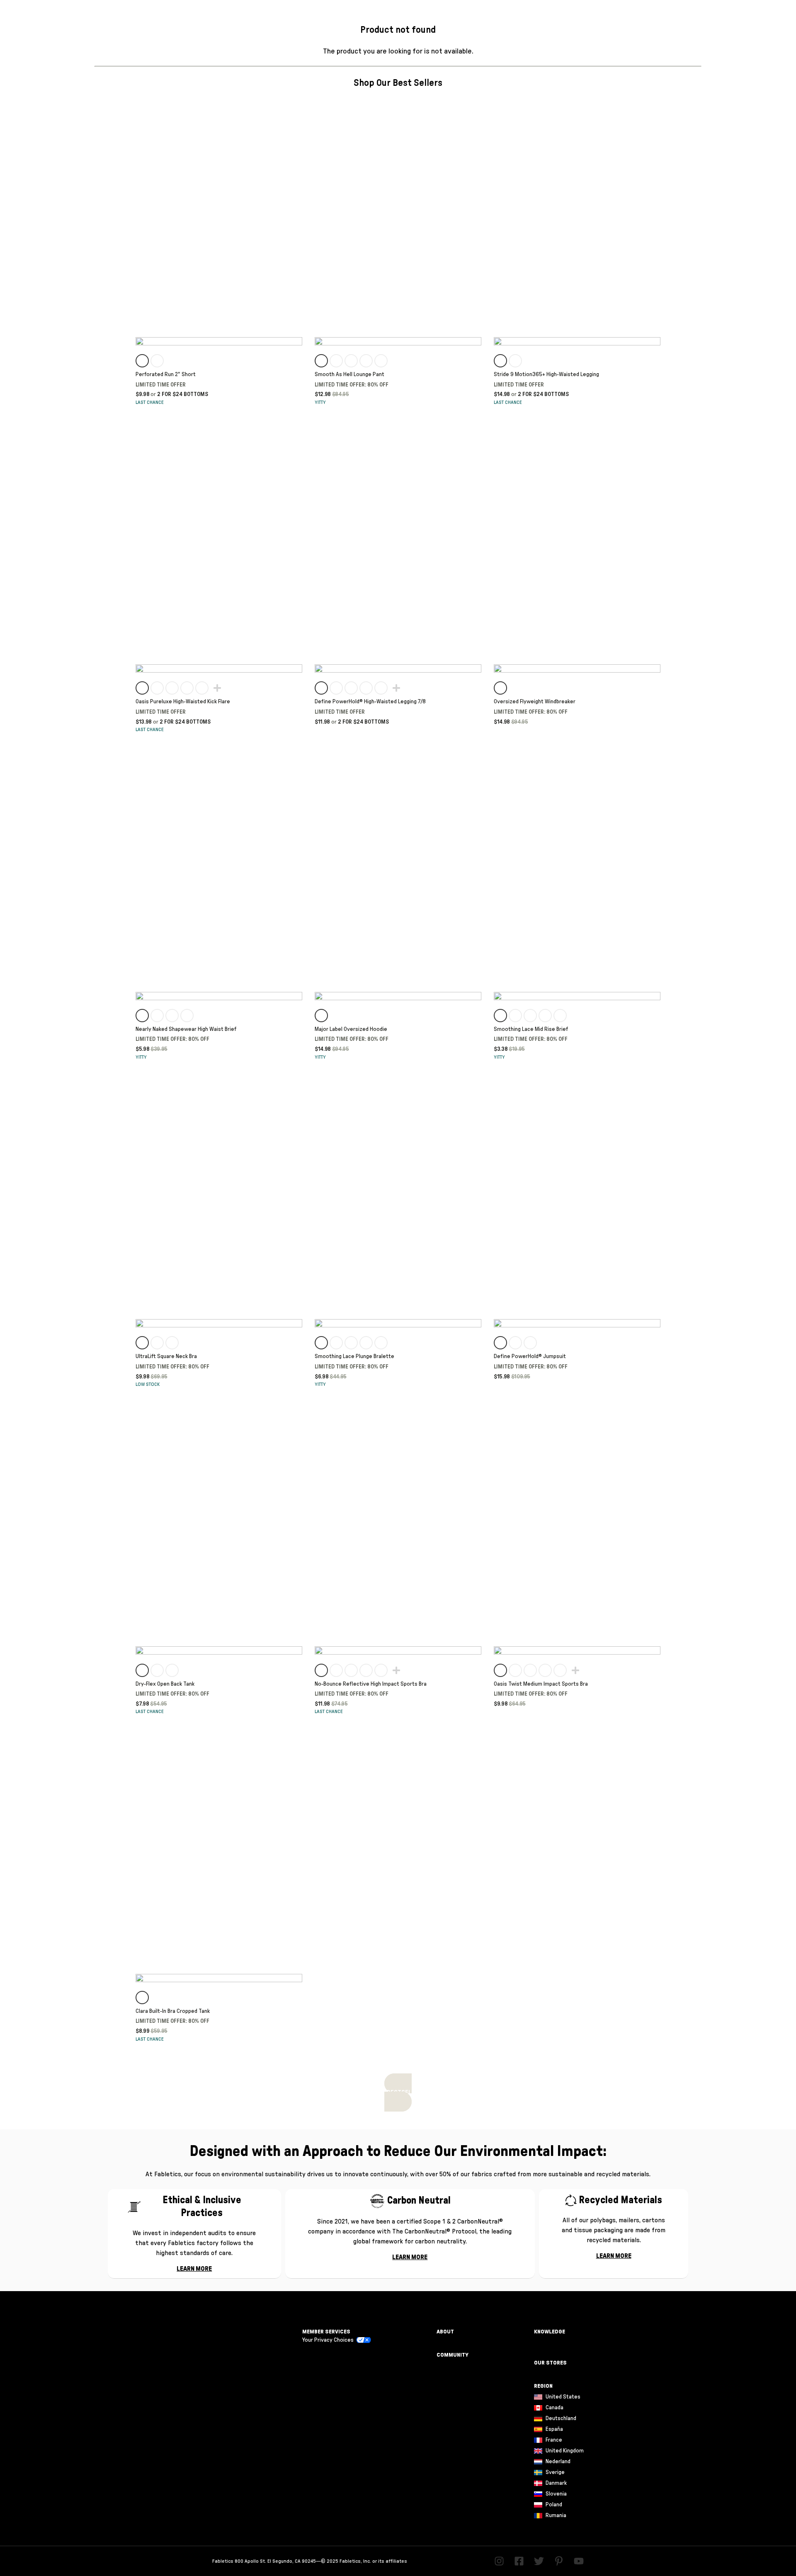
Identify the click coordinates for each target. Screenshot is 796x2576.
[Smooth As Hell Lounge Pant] (398, 224)
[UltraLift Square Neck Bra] (219, 1206)
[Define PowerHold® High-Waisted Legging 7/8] (398, 551)
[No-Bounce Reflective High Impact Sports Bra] (398, 1533)
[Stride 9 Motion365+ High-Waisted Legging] (577, 224)
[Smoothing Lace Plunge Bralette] (398, 1206)
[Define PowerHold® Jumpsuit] (577, 1206)
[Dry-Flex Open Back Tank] (219, 1533)
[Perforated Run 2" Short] (219, 224)
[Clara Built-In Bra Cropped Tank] (219, 1861)
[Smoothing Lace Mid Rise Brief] (577, 879)
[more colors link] (216, 688)
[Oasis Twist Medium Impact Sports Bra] (577, 1533)
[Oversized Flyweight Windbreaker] (577, 551)
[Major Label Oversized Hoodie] (398, 879)
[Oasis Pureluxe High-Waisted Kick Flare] (219, 551)
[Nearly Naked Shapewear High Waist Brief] (219, 879)
